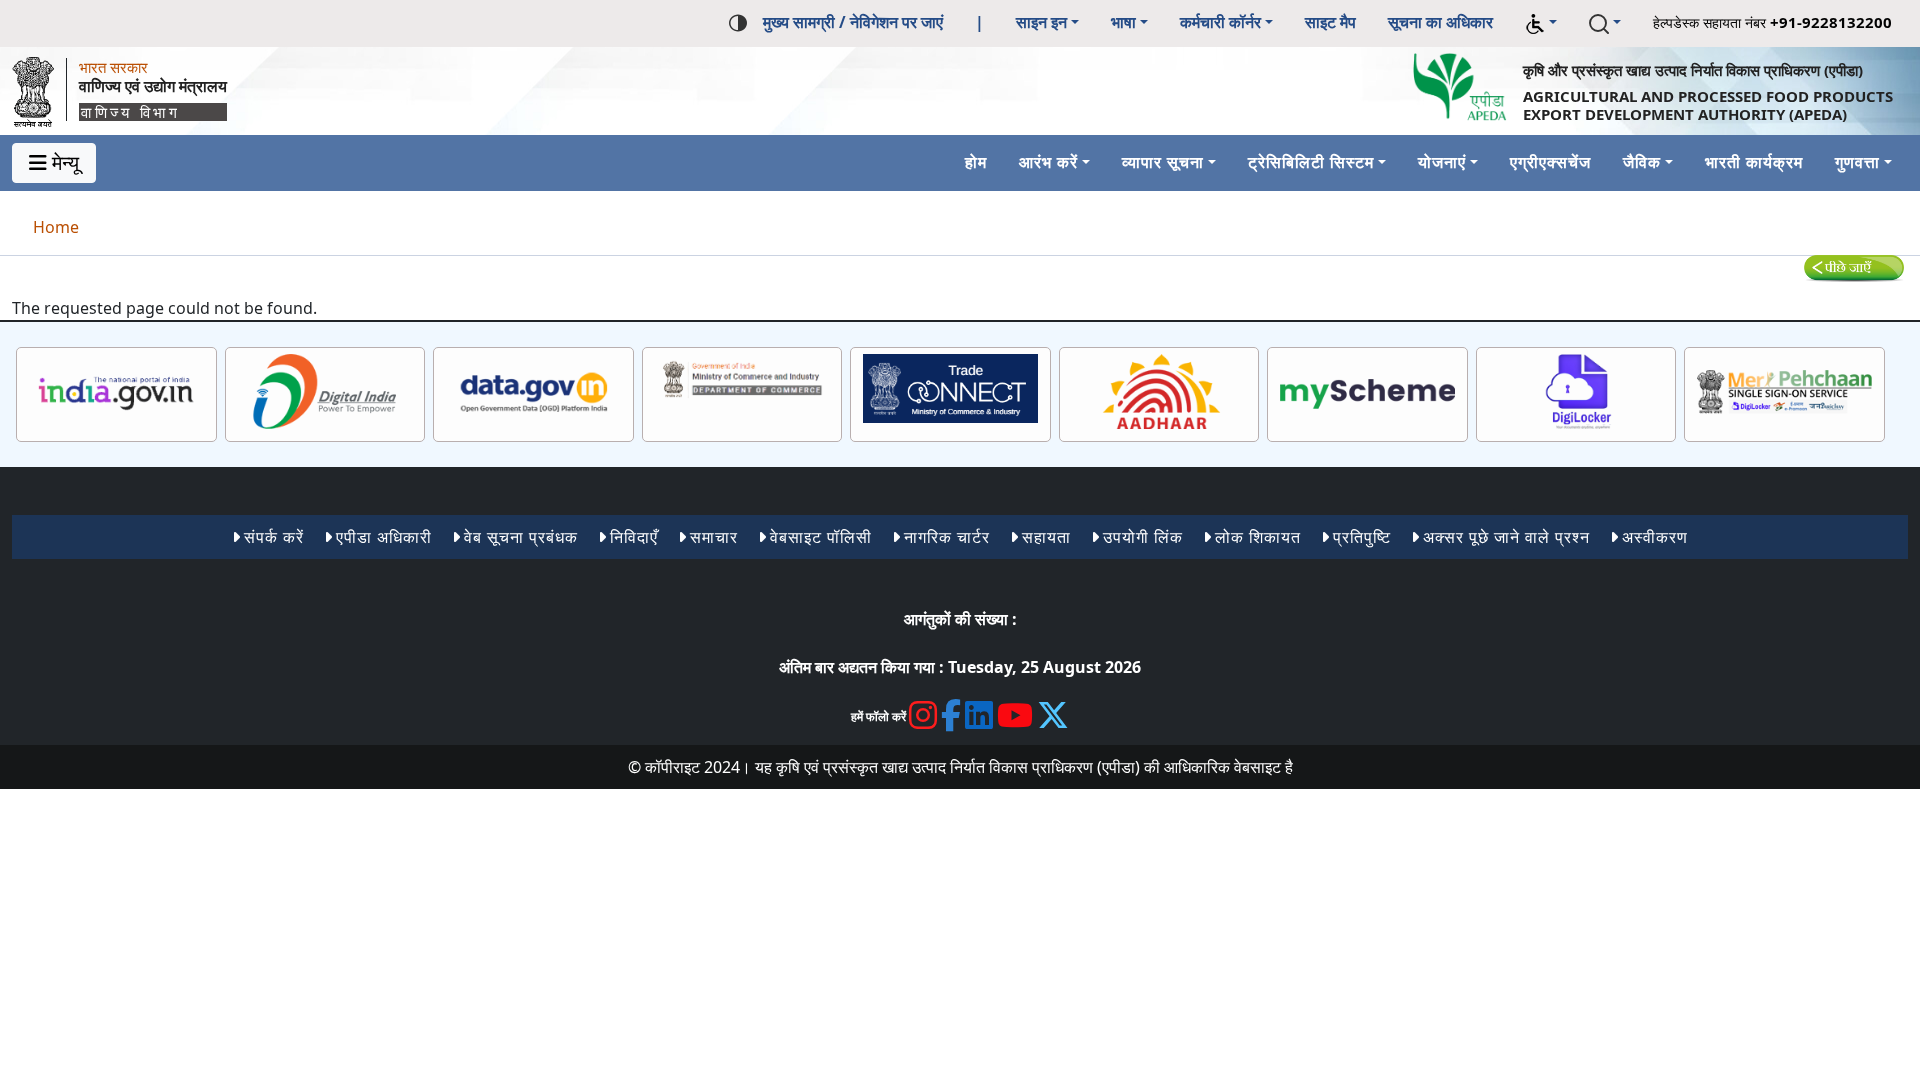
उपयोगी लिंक (1143, 537)
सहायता (1046, 537)
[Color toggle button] (738, 21)
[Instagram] (923, 715)
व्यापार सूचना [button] (1163, 162)
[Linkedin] (979, 715)
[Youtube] (1015, 715)
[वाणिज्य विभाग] (39, 87)
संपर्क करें (274, 537)
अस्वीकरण (1655, 537)
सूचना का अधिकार (1440, 22)
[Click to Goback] (1854, 267)
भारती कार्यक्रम (1754, 162)
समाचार (714, 537)
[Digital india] (325, 392)
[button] (1541, 23)
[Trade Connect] (950, 388)
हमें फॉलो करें (878, 716)
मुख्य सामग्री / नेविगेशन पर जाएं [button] (853, 22)
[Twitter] (1053, 715)
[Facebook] (951, 715)
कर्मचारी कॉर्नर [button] (1220, 22)
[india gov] (116, 392)
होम (976, 162)
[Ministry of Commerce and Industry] (742, 378)
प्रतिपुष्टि (1362, 537)
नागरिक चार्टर (947, 537)
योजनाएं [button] (1442, 162)
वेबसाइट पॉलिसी (821, 537)
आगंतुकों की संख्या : (960, 619)
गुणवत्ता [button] (1857, 162)
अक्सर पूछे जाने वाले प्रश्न (1506, 537)
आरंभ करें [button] (1048, 162)
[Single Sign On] (1784, 392)
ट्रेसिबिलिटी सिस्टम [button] (1311, 162)
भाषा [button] (1123, 22)
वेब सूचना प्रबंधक (521, 537)
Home (56, 227)
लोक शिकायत (1258, 537)
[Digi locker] (1576, 392)
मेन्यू (63, 162)
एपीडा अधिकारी (384, 537)
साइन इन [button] (1041, 22)
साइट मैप (1330, 22)
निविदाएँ (634, 537)
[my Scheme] (1367, 392)
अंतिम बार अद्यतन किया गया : (861, 667)
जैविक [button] (1642, 162)
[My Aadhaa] (1159, 392)
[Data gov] (533, 392)
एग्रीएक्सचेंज (1550, 162)
